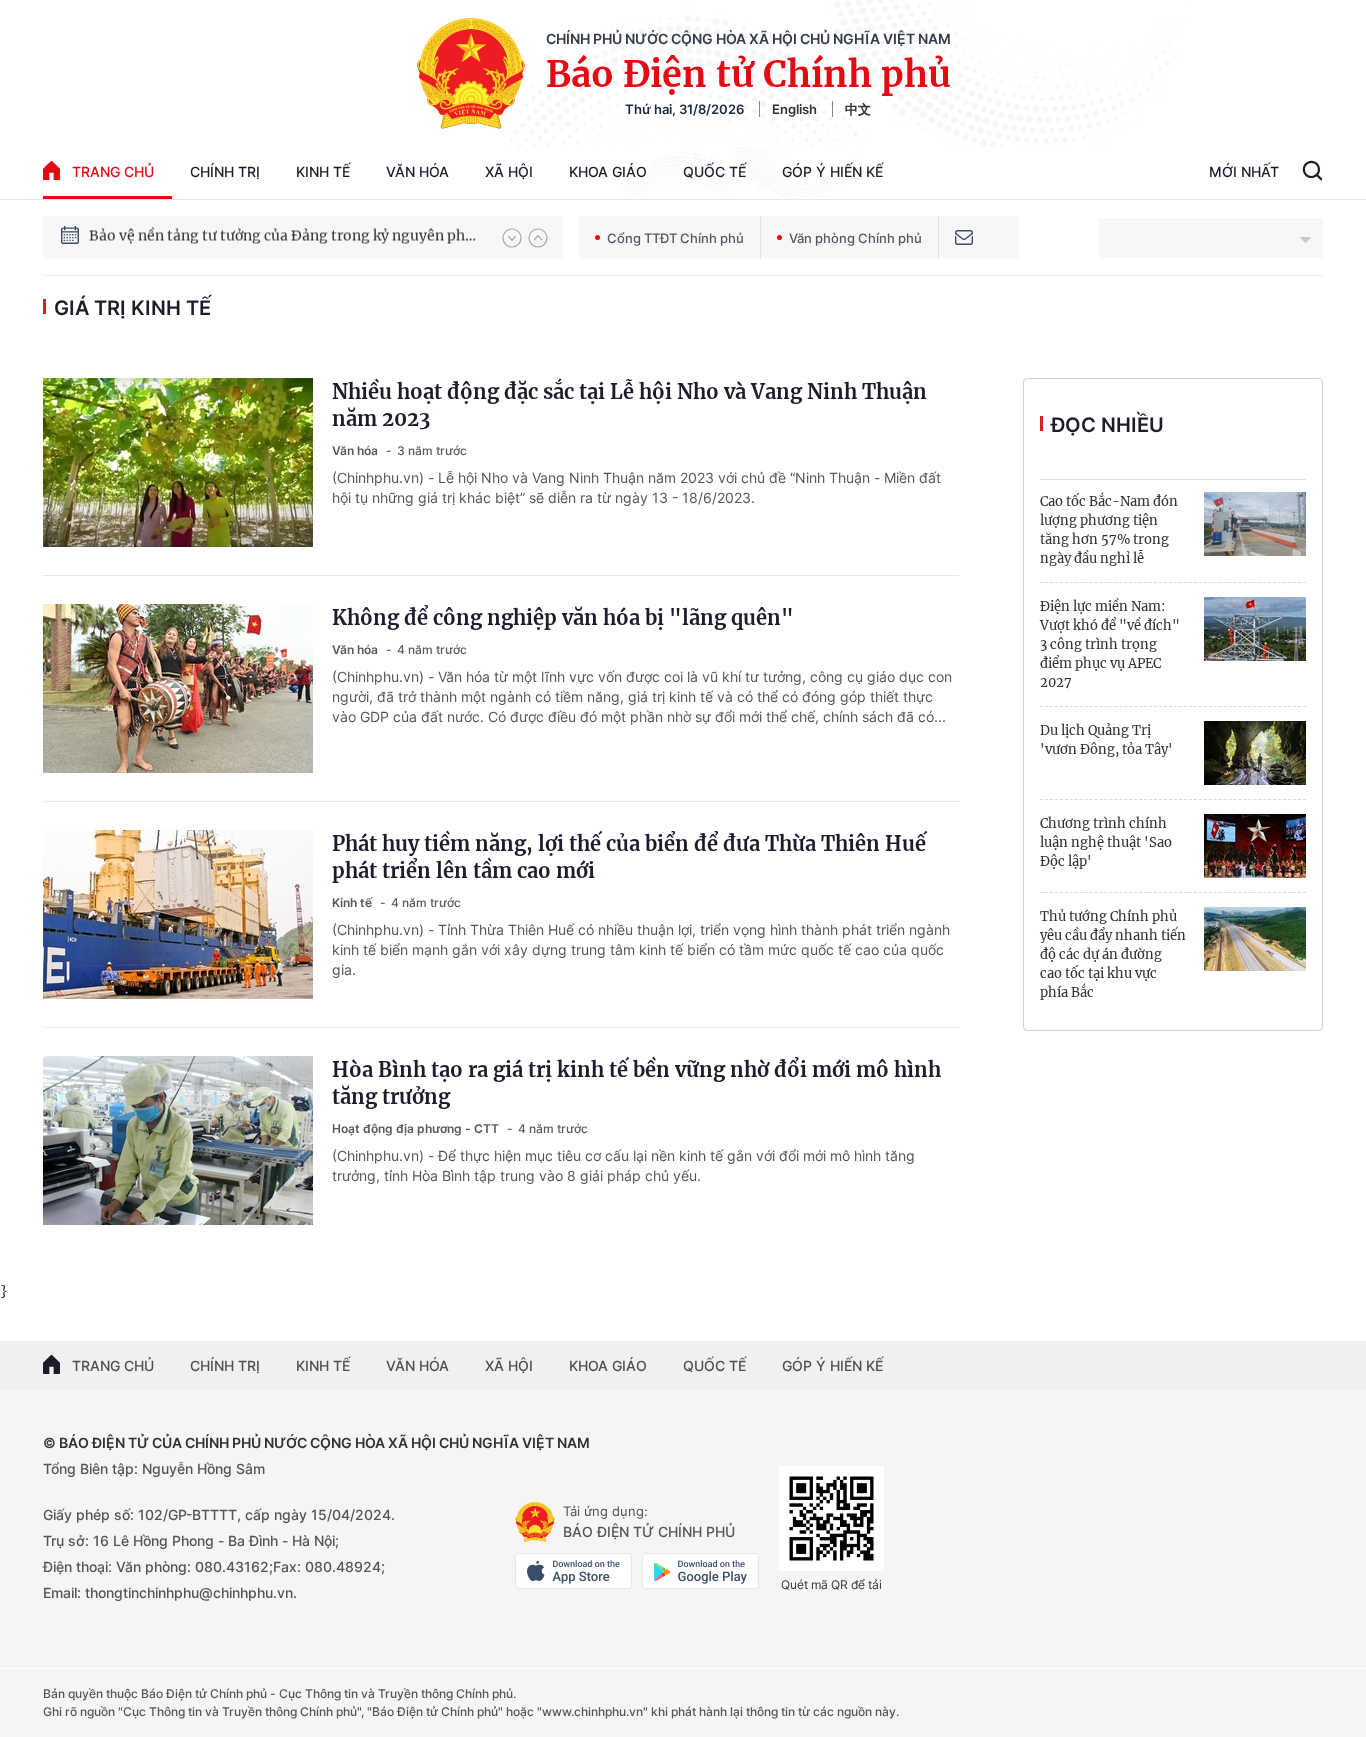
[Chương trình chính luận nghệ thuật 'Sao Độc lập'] (1255, 846)
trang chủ (113, 171)
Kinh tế (323, 171)
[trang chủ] (535, 1522)
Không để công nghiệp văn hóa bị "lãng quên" (563, 617)
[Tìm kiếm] (1312, 173)
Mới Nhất (1244, 171)
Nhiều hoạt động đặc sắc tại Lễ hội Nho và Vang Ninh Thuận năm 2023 (629, 405)
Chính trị (225, 171)
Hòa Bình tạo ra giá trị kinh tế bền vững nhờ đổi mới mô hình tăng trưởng (636, 1083)
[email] (964, 237)
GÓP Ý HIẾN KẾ (832, 1365)
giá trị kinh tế (132, 308)
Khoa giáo (608, 171)
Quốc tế (714, 171)
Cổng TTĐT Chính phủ (675, 238)
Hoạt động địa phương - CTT (417, 1128)
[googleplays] (700, 1571)
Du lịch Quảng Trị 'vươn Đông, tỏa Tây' (1106, 740)
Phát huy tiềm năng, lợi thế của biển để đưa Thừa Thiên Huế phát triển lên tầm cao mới (629, 857)
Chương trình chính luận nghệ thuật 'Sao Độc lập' (1106, 842)
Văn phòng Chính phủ (855, 238)
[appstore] (573, 1571)
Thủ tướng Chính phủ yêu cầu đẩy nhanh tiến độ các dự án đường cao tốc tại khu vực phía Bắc (1113, 954)
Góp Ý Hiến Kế (832, 171)
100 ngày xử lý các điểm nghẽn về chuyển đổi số (251, 237)
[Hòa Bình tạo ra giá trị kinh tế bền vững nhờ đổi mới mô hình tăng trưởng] (178, 1140)
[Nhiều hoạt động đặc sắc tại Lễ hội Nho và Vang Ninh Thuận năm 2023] (178, 462)
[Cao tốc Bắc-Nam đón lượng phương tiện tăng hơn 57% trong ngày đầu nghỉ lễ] (1255, 524)
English (794, 109)
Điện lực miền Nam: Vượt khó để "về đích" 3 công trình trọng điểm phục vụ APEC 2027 (1110, 644)
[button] (512, 238)
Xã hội (509, 171)
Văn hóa (417, 171)
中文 (858, 109)
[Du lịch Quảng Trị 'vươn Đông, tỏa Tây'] (1255, 753)
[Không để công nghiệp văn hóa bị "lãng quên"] (178, 688)
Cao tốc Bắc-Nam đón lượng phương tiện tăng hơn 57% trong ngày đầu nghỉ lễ (1109, 530)
